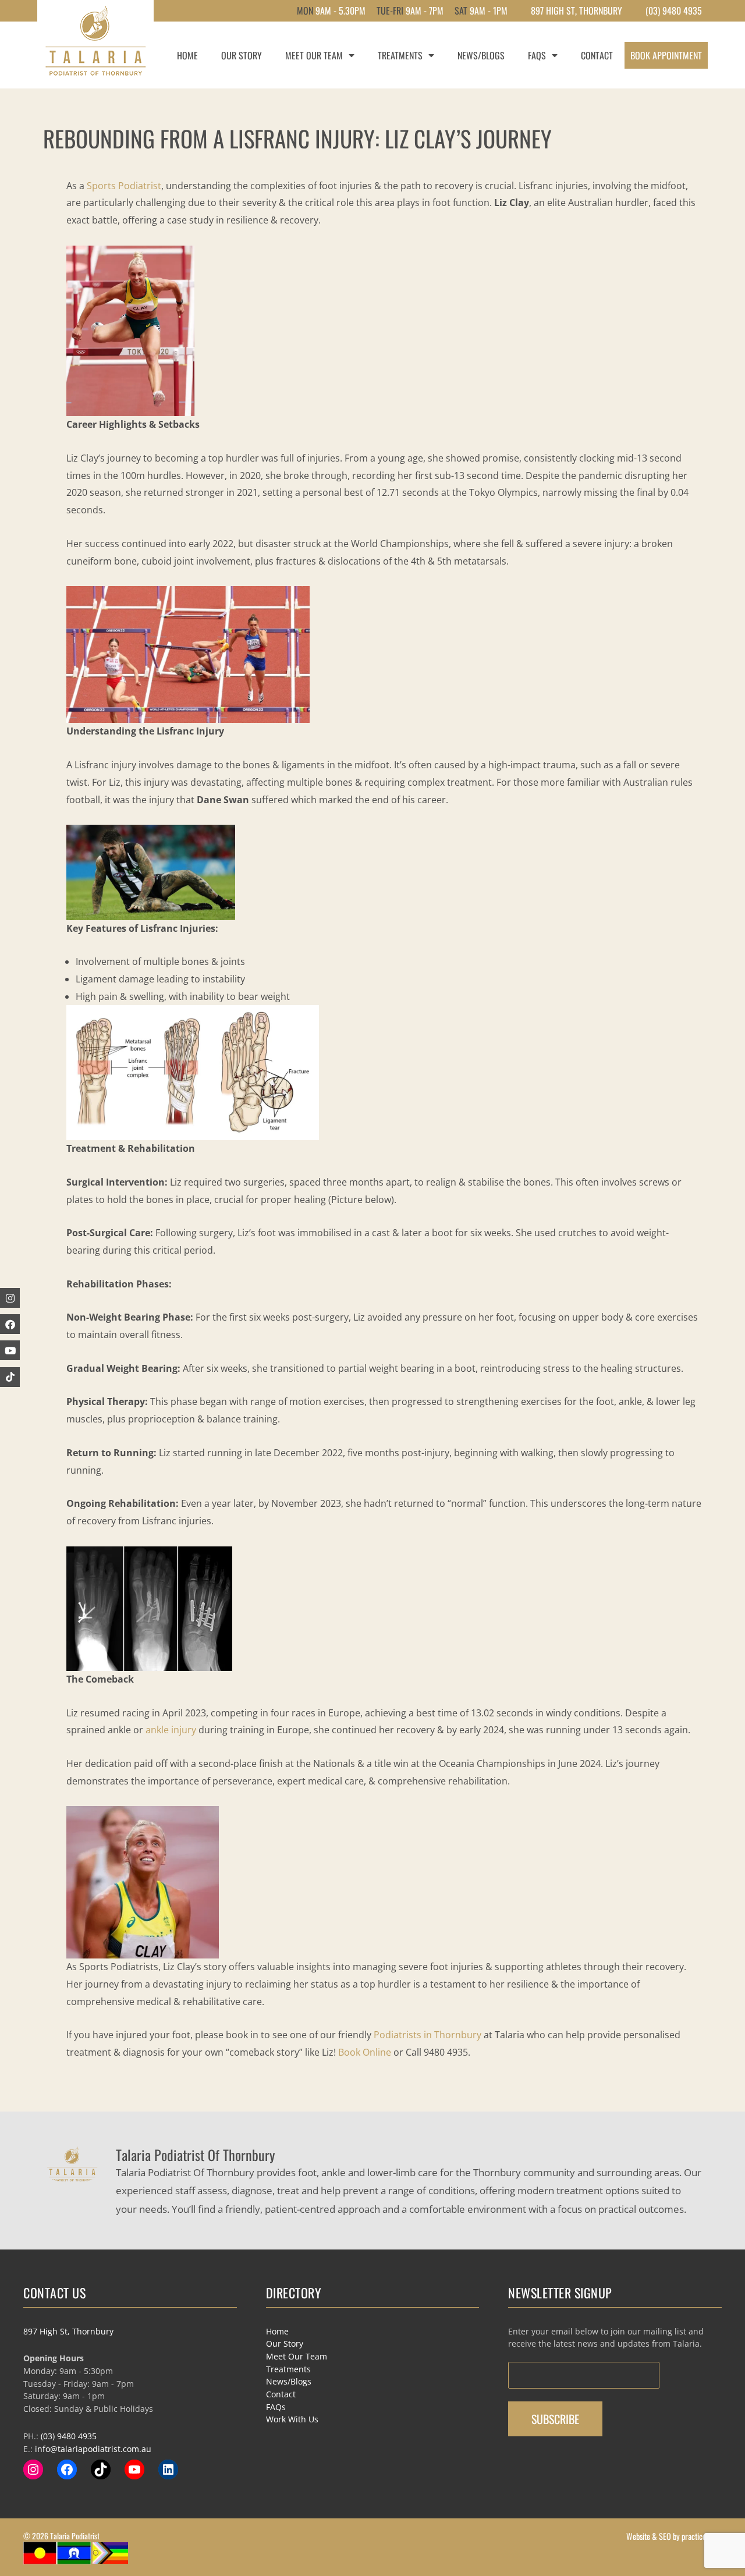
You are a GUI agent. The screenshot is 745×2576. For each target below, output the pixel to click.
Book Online (365, 2052)
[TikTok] (101, 2469)
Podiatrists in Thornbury (428, 2035)
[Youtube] (10, 1350)
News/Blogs (481, 55)
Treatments (400, 55)
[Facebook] (10, 1324)
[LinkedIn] (168, 2469)
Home (187, 55)
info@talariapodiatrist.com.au (93, 2449)
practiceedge (701, 2536)
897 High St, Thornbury (68, 2331)
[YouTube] (134, 2469)
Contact (597, 55)
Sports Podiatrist (124, 186)
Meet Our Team (314, 55)
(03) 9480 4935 (674, 10)
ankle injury (171, 1730)
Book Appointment (666, 55)
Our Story (242, 55)
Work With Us (292, 2419)
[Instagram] (33, 2469)
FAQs (537, 55)
